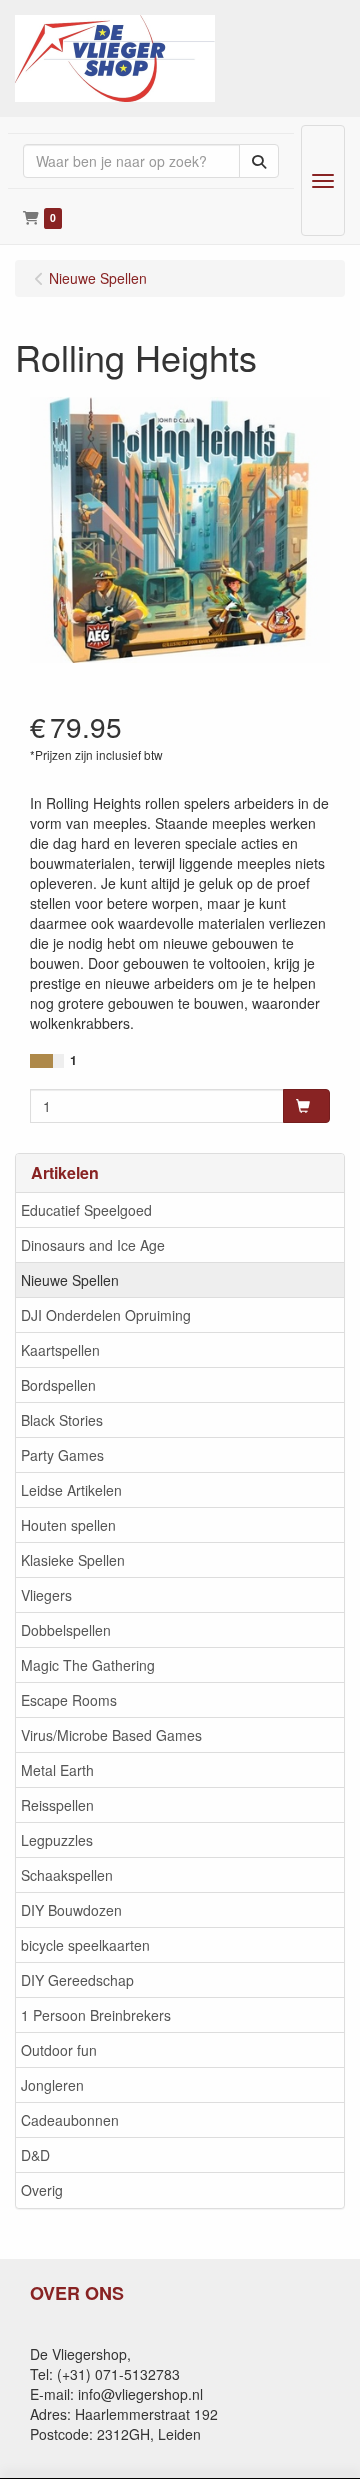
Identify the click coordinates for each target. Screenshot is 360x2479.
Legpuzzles (57, 1840)
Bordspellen (58, 1385)
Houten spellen (68, 1525)
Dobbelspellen (66, 1630)
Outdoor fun (59, 2050)
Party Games (62, 1455)
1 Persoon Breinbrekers (96, 2015)
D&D (35, 2155)
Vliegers (46, 1595)
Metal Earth (57, 1770)
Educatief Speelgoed (86, 1210)
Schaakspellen (67, 1875)
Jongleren (52, 2085)
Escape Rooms (69, 1700)
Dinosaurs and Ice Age (93, 1245)
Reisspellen (57, 1805)
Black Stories (62, 1420)
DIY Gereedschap (77, 1980)
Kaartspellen (60, 1350)
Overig (42, 2190)
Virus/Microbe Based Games (111, 1735)
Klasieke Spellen (73, 1560)
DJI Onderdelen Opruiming (106, 1315)
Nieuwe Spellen (70, 1280)
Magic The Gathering (88, 1665)
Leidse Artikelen (71, 1490)
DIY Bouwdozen (71, 1910)
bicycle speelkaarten (85, 1945)
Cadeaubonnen (70, 2120)
